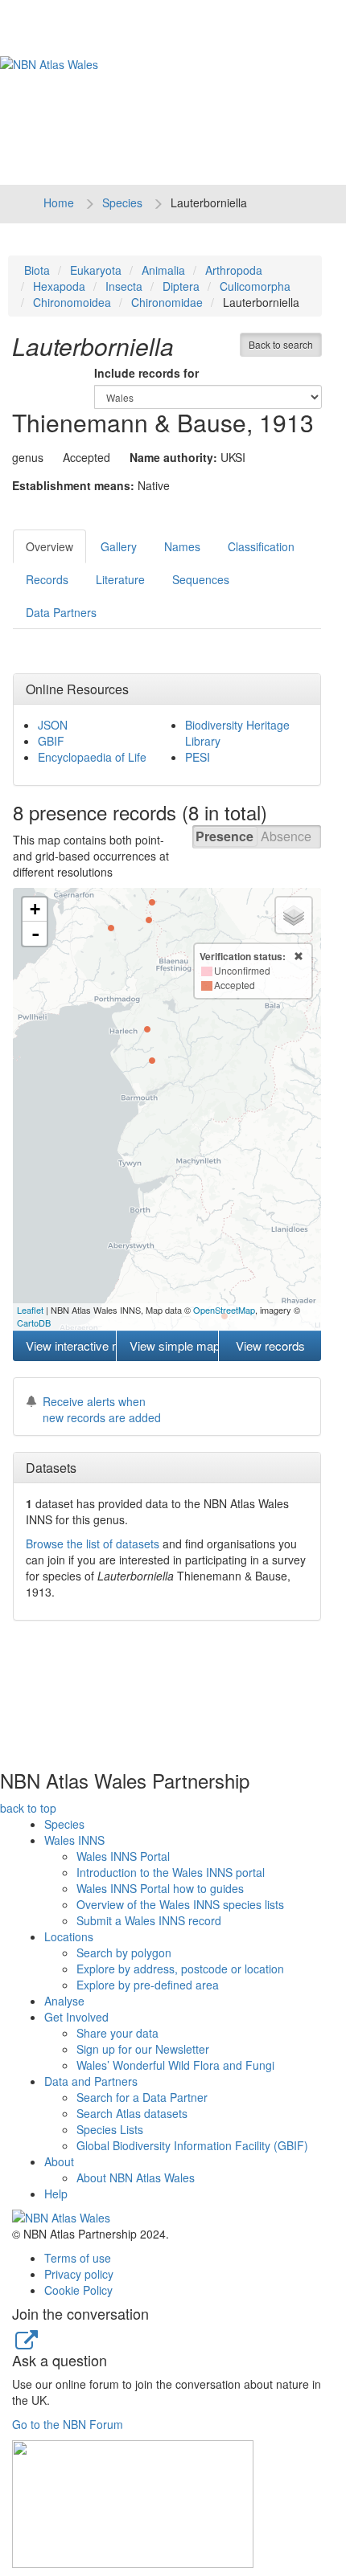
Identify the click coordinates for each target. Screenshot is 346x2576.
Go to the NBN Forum (68, 2424)
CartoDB (34, 1323)
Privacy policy (79, 2274)
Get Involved (76, 2017)
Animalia (163, 270)
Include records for (146, 373)
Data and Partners (91, 2081)
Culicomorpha (255, 286)
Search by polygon (124, 1952)
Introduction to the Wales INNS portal (171, 1872)
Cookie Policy (78, 2290)
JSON (53, 725)
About (59, 2161)
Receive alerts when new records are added (102, 1409)
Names (182, 546)
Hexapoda (59, 286)
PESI (198, 757)
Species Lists (110, 2129)
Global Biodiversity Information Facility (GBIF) (192, 2145)
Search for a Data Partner (142, 2097)
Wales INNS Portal (123, 1856)
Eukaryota (96, 270)
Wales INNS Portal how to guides (160, 1888)
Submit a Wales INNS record (149, 1920)
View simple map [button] (174, 1345)
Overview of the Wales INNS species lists (180, 1904)
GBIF (51, 741)
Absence (286, 836)
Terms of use (78, 2258)
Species (122, 202)
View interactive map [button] (71, 1345)
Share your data (117, 2033)
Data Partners (61, 612)
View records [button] (270, 1345)
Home (59, 202)
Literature (120, 579)
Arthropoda (234, 270)
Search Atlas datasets (132, 2113)
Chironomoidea (72, 302)
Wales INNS (74, 1840)
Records (47, 579)
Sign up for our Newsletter (143, 2049)
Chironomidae (167, 302)
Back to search (281, 344)
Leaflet (30, 1310)
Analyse (64, 2001)
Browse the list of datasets (93, 1544)
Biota (37, 270)
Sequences (201, 579)
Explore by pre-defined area (148, 1985)
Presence (224, 836)
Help (56, 2194)
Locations (69, 1936)
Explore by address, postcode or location (180, 1969)
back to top (28, 1808)
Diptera (181, 286)
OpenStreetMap (224, 1310)
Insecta (124, 286)
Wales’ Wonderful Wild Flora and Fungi (175, 2065)
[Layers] (294, 915)
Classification (261, 546)
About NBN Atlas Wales (136, 2177)
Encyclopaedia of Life (92, 757)
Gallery (119, 546)
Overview (49, 546)
